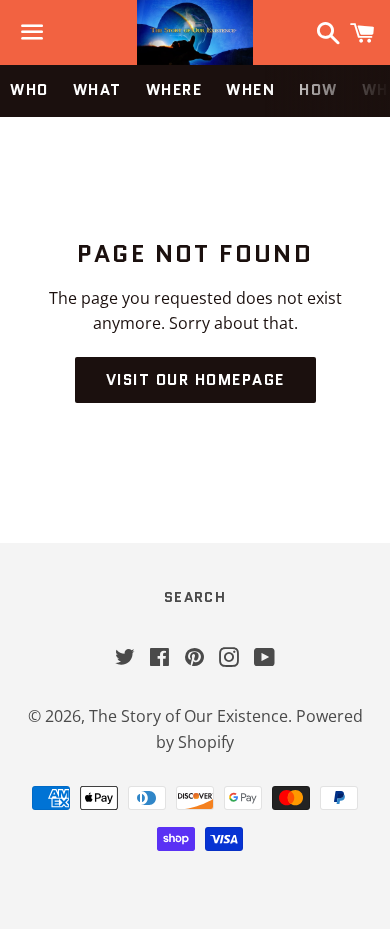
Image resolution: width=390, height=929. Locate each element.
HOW (318, 90)
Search (195, 597)
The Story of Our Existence (188, 716)
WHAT (97, 90)
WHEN (250, 90)
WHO (29, 90)
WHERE (174, 90)
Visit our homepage (195, 380)
